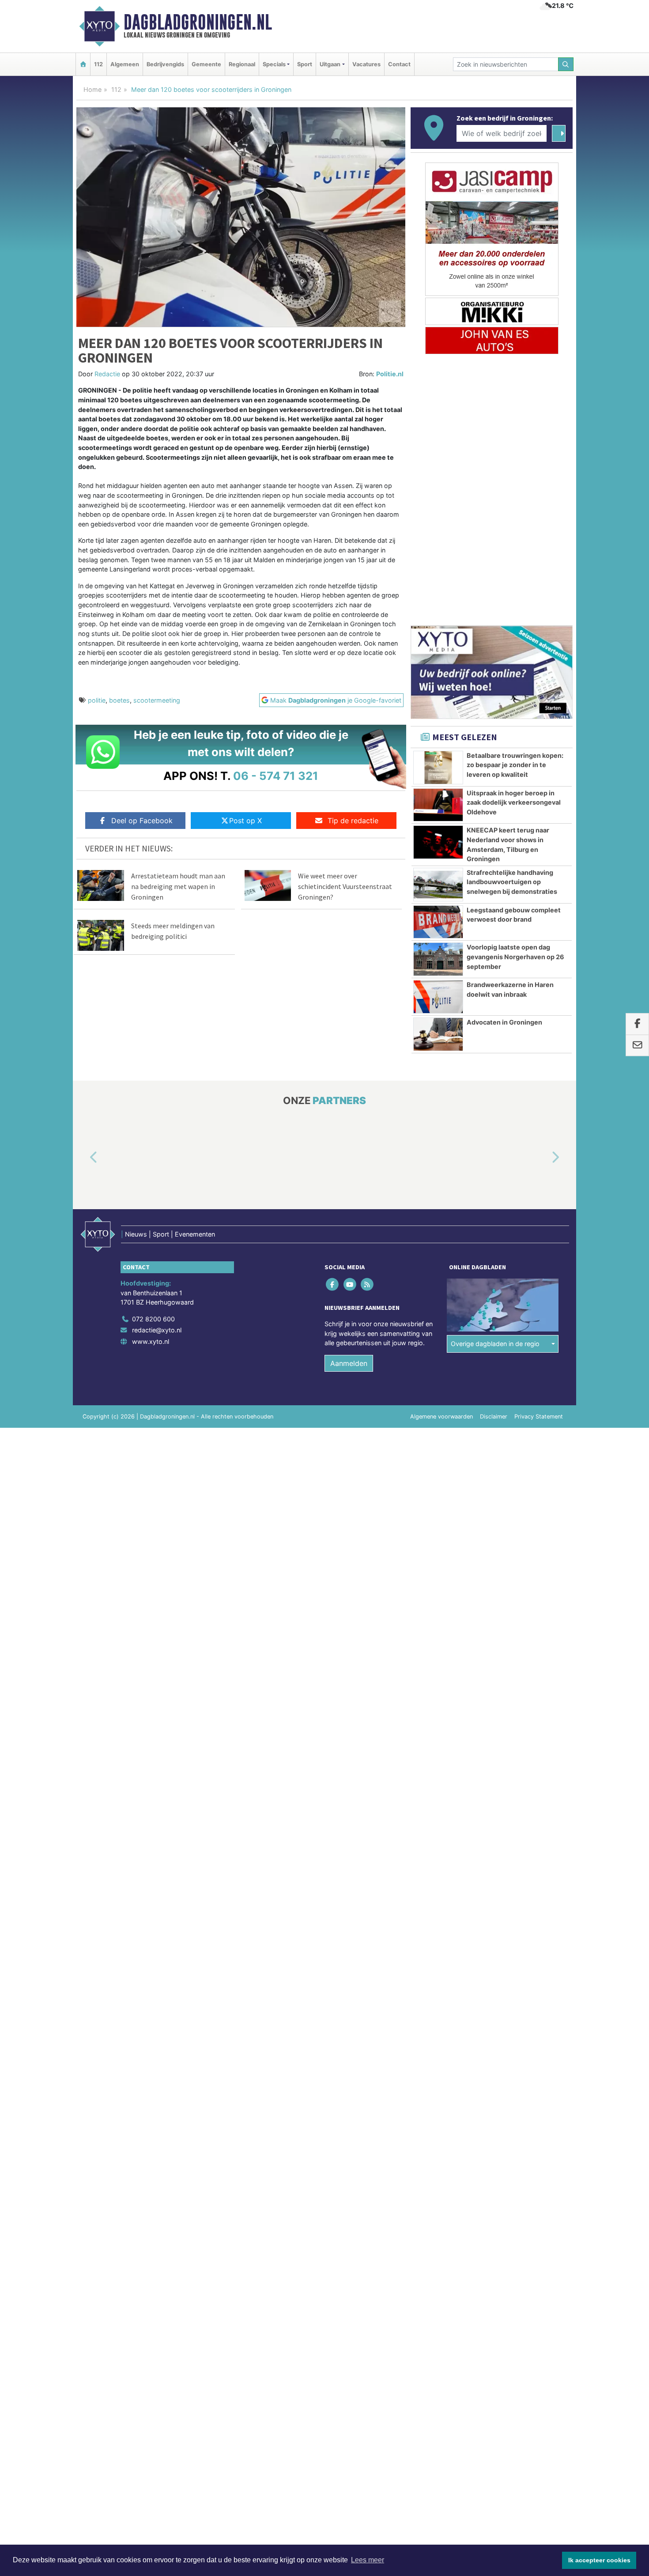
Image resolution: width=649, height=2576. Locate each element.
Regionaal (242, 64)
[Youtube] (350, 1284)
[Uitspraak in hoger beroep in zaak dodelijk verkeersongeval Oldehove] (438, 805)
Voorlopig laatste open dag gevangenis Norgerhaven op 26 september (515, 957)
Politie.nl (390, 374)
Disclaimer (494, 1417)
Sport (305, 64)
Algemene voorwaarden (441, 1417)
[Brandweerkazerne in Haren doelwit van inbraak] (438, 997)
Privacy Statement (539, 1417)
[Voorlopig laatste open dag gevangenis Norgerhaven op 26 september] (438, 959)
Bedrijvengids (165, 64)
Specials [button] (274, 64)
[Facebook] (333, 1284)
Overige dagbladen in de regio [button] (495, 1344)
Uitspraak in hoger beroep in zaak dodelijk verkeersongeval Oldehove (514, 802)
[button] (83, 1157)
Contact (399, 64)
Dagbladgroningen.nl (198, 22)
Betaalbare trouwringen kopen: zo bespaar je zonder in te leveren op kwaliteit (515, 765)
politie (97, 700)
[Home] (83, 64)
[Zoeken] (566, 64)
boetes (119, 700)
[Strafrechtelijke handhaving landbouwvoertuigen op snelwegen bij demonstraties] (438, 885)
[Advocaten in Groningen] (438, 1034)
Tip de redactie (353, 821)
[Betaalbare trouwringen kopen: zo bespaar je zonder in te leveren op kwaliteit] (438, 768)
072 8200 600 (153, 1319)
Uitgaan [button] (330, 64)
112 (98, 64)
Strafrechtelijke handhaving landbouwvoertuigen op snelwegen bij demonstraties (512, 882)
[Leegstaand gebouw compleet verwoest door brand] (438, 922)
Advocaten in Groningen (504, 1022)
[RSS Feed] (368, 1284)
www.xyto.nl (151, 1341)
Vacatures (366, 64)
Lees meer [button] (368, 2560)
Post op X (245, 821)
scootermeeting (157, 700)
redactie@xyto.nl (157, 1330)
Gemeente (206, 64)
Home (92, 89)
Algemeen (125, 64)
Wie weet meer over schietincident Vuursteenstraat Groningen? (345, 886)
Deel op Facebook (142, 821)
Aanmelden (349, 1363)
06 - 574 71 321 (276, 776)
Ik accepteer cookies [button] (599, 2560)
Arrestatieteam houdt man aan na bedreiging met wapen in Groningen (178, 886)
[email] (637, 1046)
